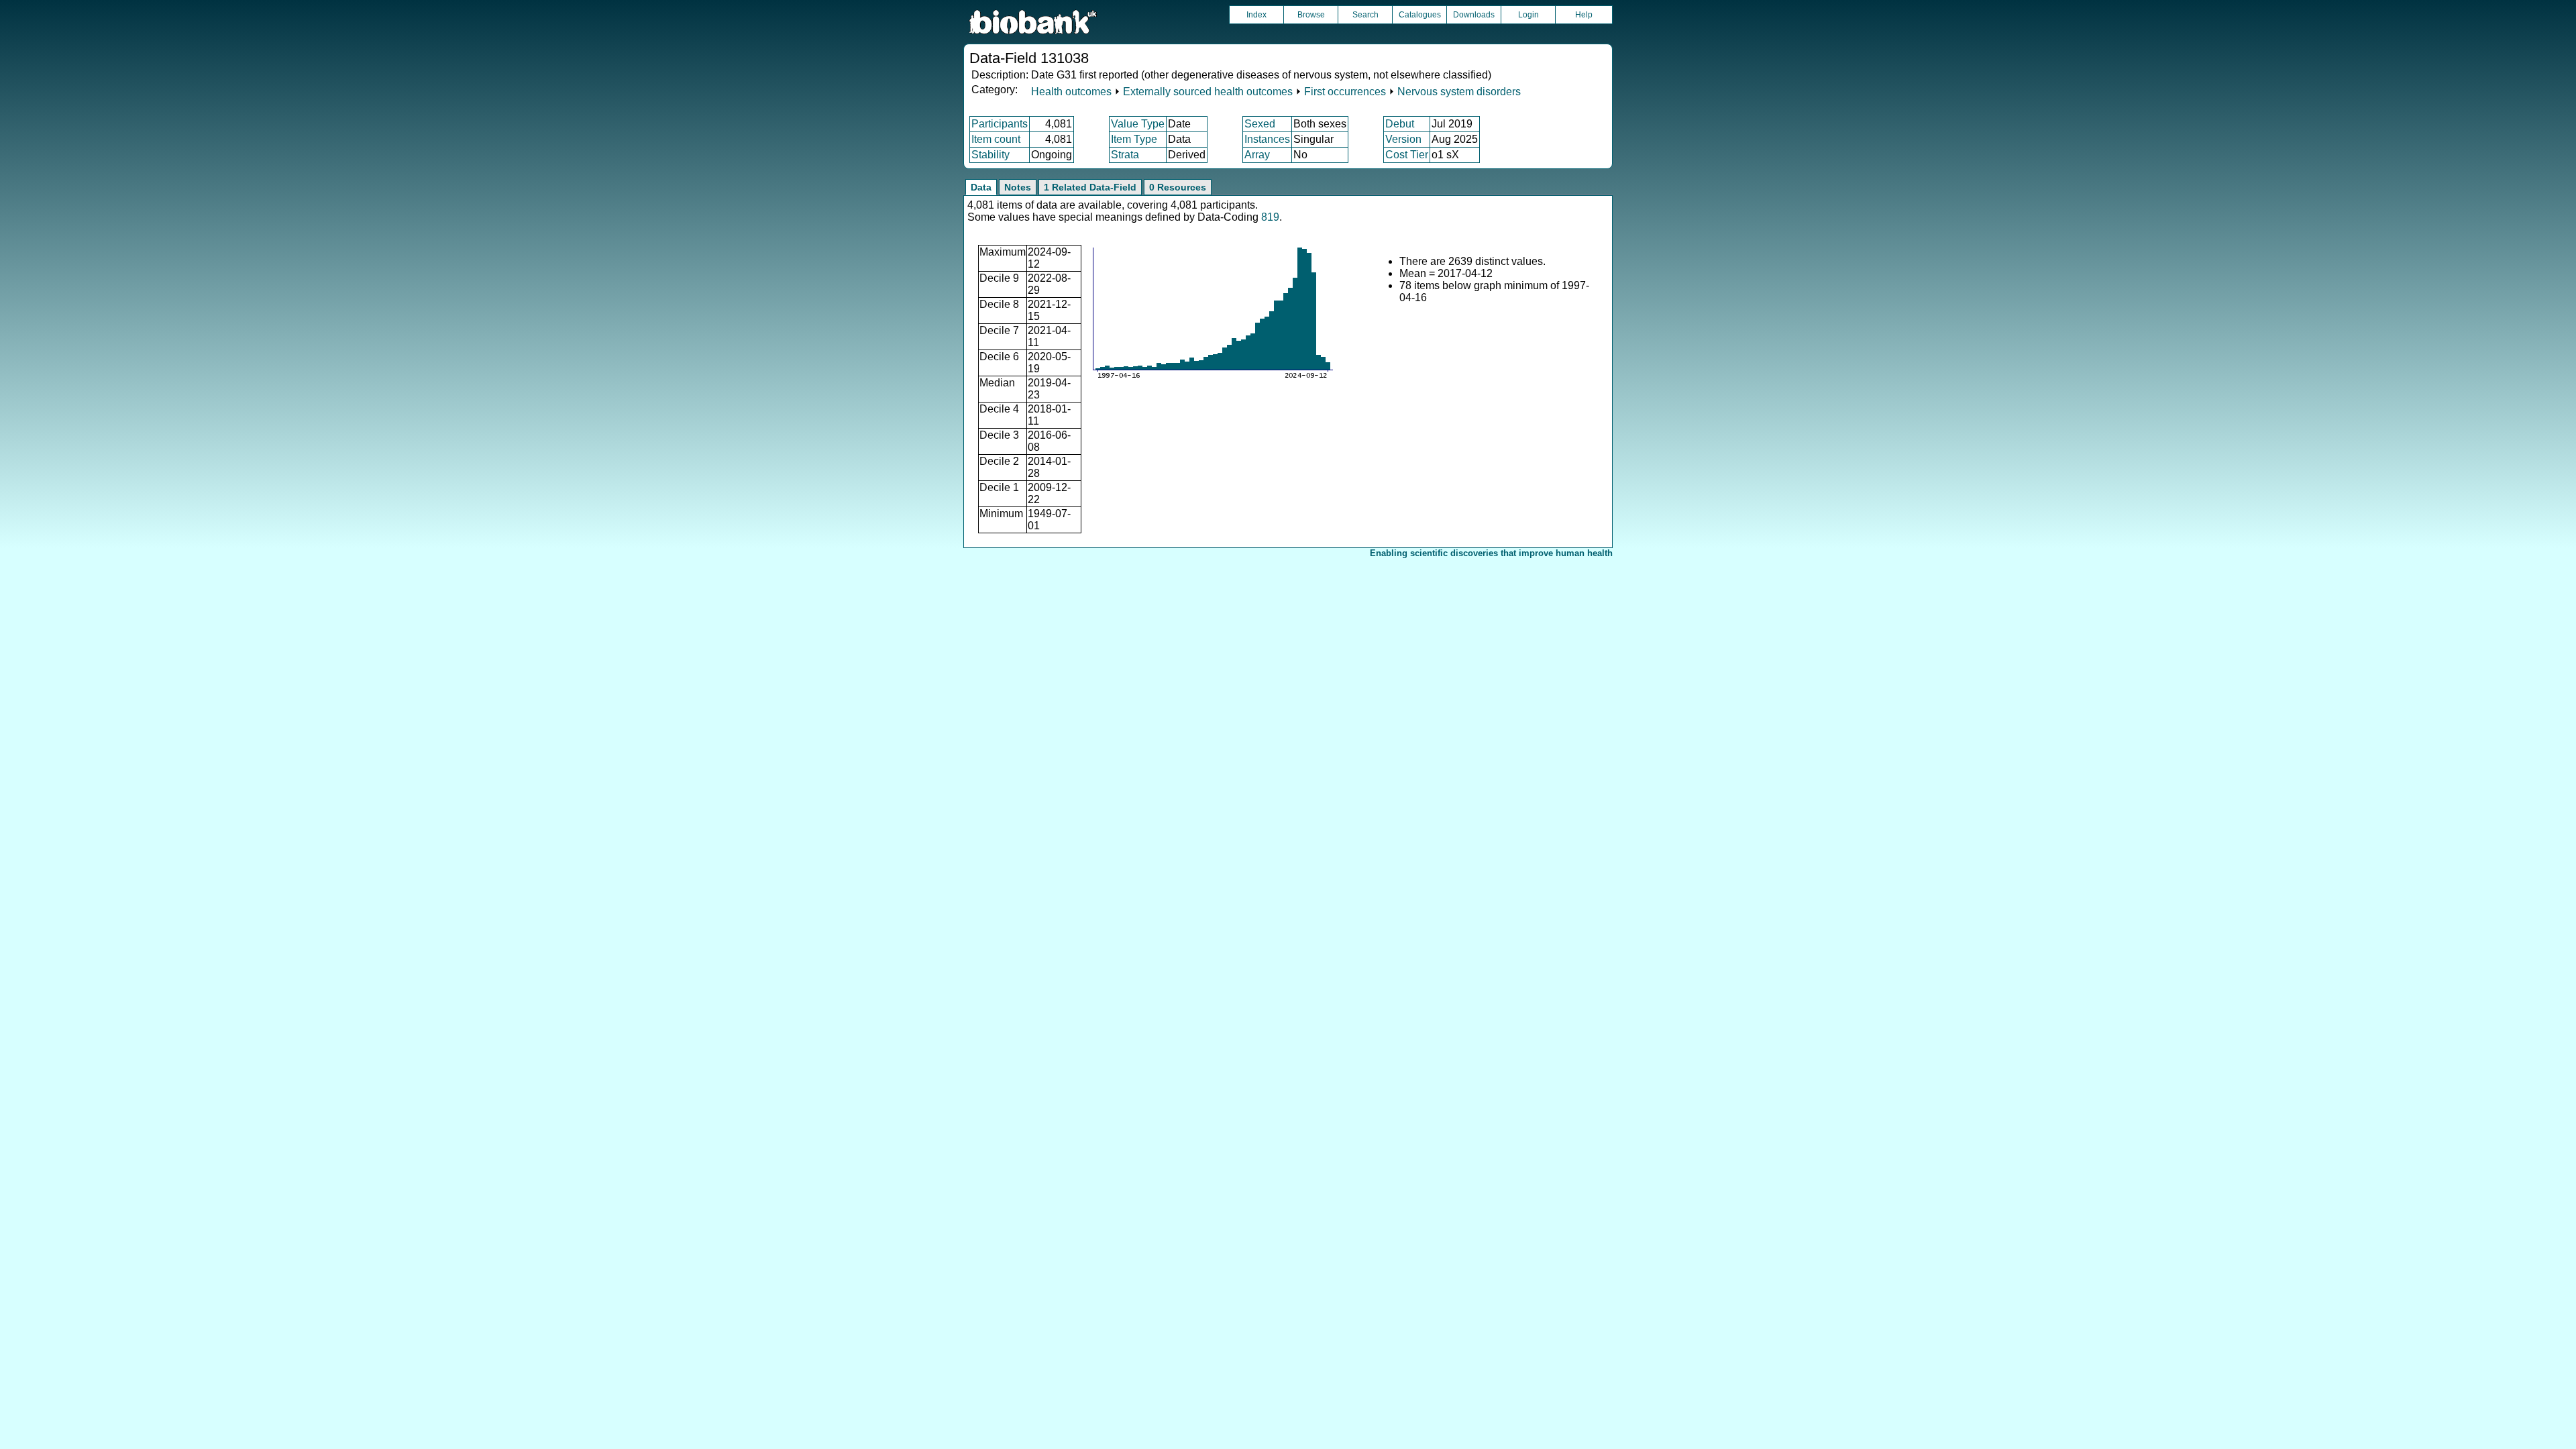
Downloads (1474, 15)
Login (1528, 15)
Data (981, 187)
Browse (1311, 15)
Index (1256, 15)
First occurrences (1345, 92)
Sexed (1260, 124)
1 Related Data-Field (1090, 187)
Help (1584, 15)
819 (1270, 217)
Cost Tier (1407, 155)
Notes (1018, 187)
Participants (1000, 124)
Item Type (1134, 139)
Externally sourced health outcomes (1208, 92)
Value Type (1138, 124)
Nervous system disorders (1459, 92)
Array (1257, 155)
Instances (1267, 139)
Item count (996, 139)
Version (1403, 139)
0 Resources (1178, 187)
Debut (1400, 124)
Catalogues (1420, 15)
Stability (990, 155)
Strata (1125, 155)
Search (1365, 15)
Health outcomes (1071, 92)
